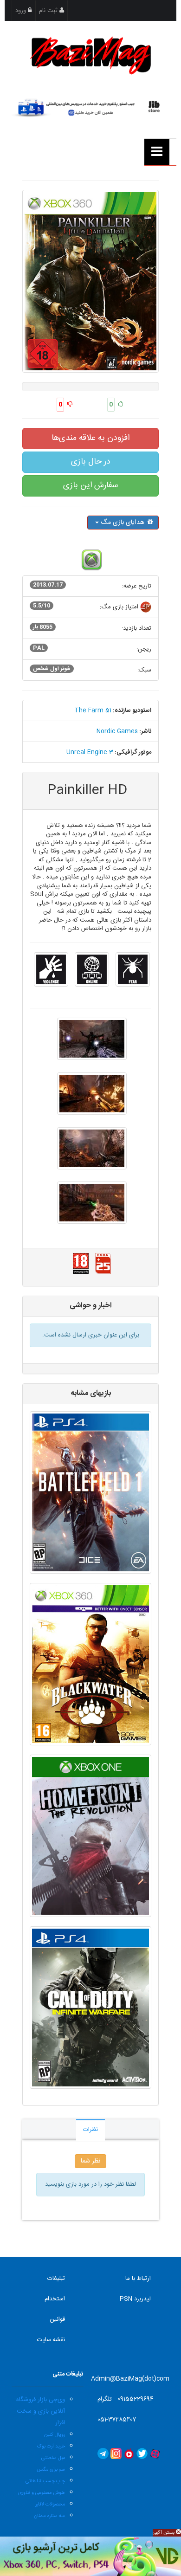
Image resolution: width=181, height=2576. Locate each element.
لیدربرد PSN (135, 2299)
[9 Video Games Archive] (90, 2556)
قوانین (57, 2319)
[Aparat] (155, 2454)
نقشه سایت (51, 2340)
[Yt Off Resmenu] (157, 152)
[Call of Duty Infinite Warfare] (90, 2008)
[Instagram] (116, 2454)
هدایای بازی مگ (123, 523)
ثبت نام (49, 11)
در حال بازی (91, 462)
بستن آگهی (164, 2533)
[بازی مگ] (90, 54)
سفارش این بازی (90, 485)
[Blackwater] (90, 1664)
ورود (22, 11)
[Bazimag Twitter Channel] (142, 2454)
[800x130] (91, 107)
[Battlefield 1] (90, 1492)
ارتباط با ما (138, 2279)
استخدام (55, 2299)
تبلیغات (56, 2279)
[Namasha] (129, 2454)
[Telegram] (103, 2454)
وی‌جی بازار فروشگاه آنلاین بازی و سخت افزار (41, 2411)
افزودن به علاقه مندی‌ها (90, 438)
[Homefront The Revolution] (90, 1836)
